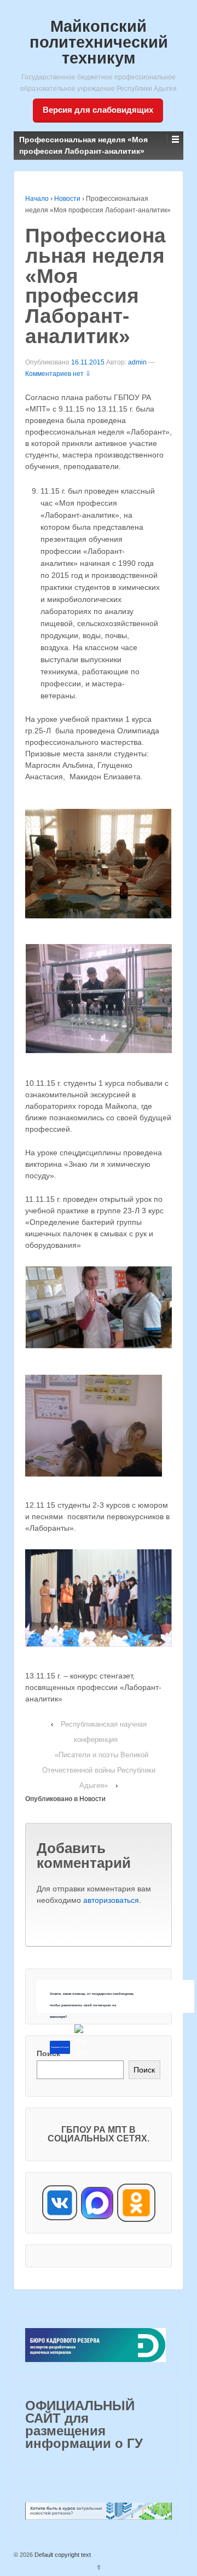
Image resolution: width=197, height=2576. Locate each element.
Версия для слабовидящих (98, 110)
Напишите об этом (60, 2047)
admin (137, 362)
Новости (67, 199)
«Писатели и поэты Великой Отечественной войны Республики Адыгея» (99, 1770)
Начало (37, 199)
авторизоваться (111, 1900)
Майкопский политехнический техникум (99, 42)
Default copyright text (62, 2555)
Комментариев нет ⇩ (58, 374)
